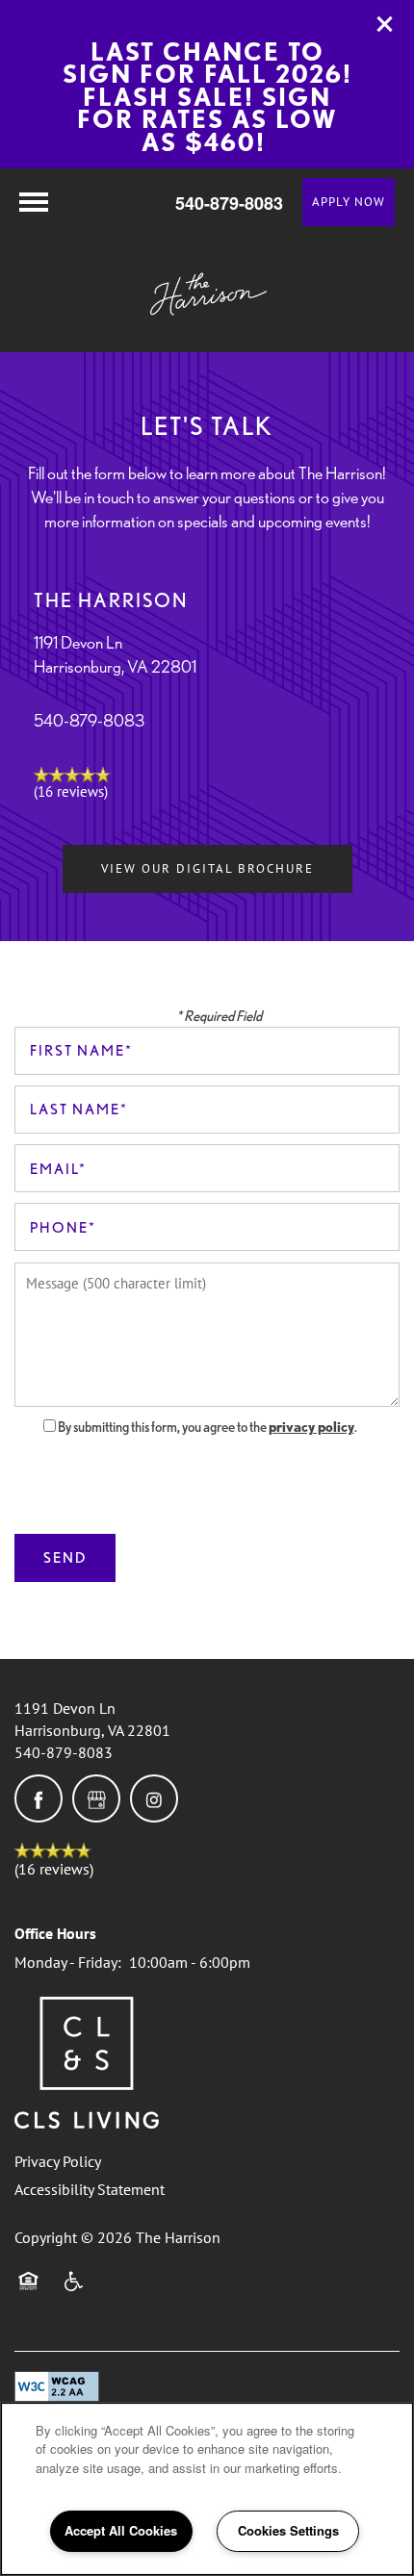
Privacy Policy (58, 2161)
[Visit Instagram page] (154, 1798)
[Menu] (34, 202)
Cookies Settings (288, 2530)
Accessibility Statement (90, 2189)
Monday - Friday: (68, 1962)
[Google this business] (96, 1798)
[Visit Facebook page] (39, 1798)
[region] (207, 2489)
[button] (385, 24)
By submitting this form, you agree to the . (207, 1427)
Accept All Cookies (121, 2530)
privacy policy (311, 1427)
